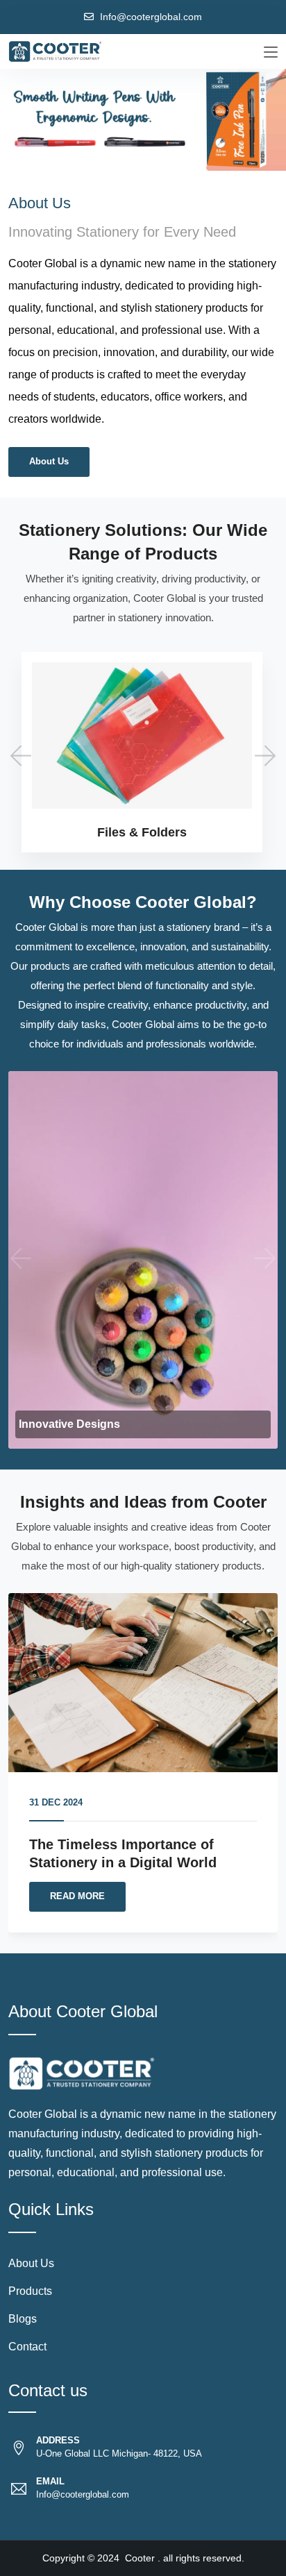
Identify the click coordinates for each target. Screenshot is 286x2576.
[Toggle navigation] (271, 53)
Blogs (23, 2319)
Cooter (140, 2558)
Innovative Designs (69, 1424)
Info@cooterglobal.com (151, 17)
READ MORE (77, 1896)
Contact (27, 2347)
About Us (49, 461)
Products (30, 2291)
